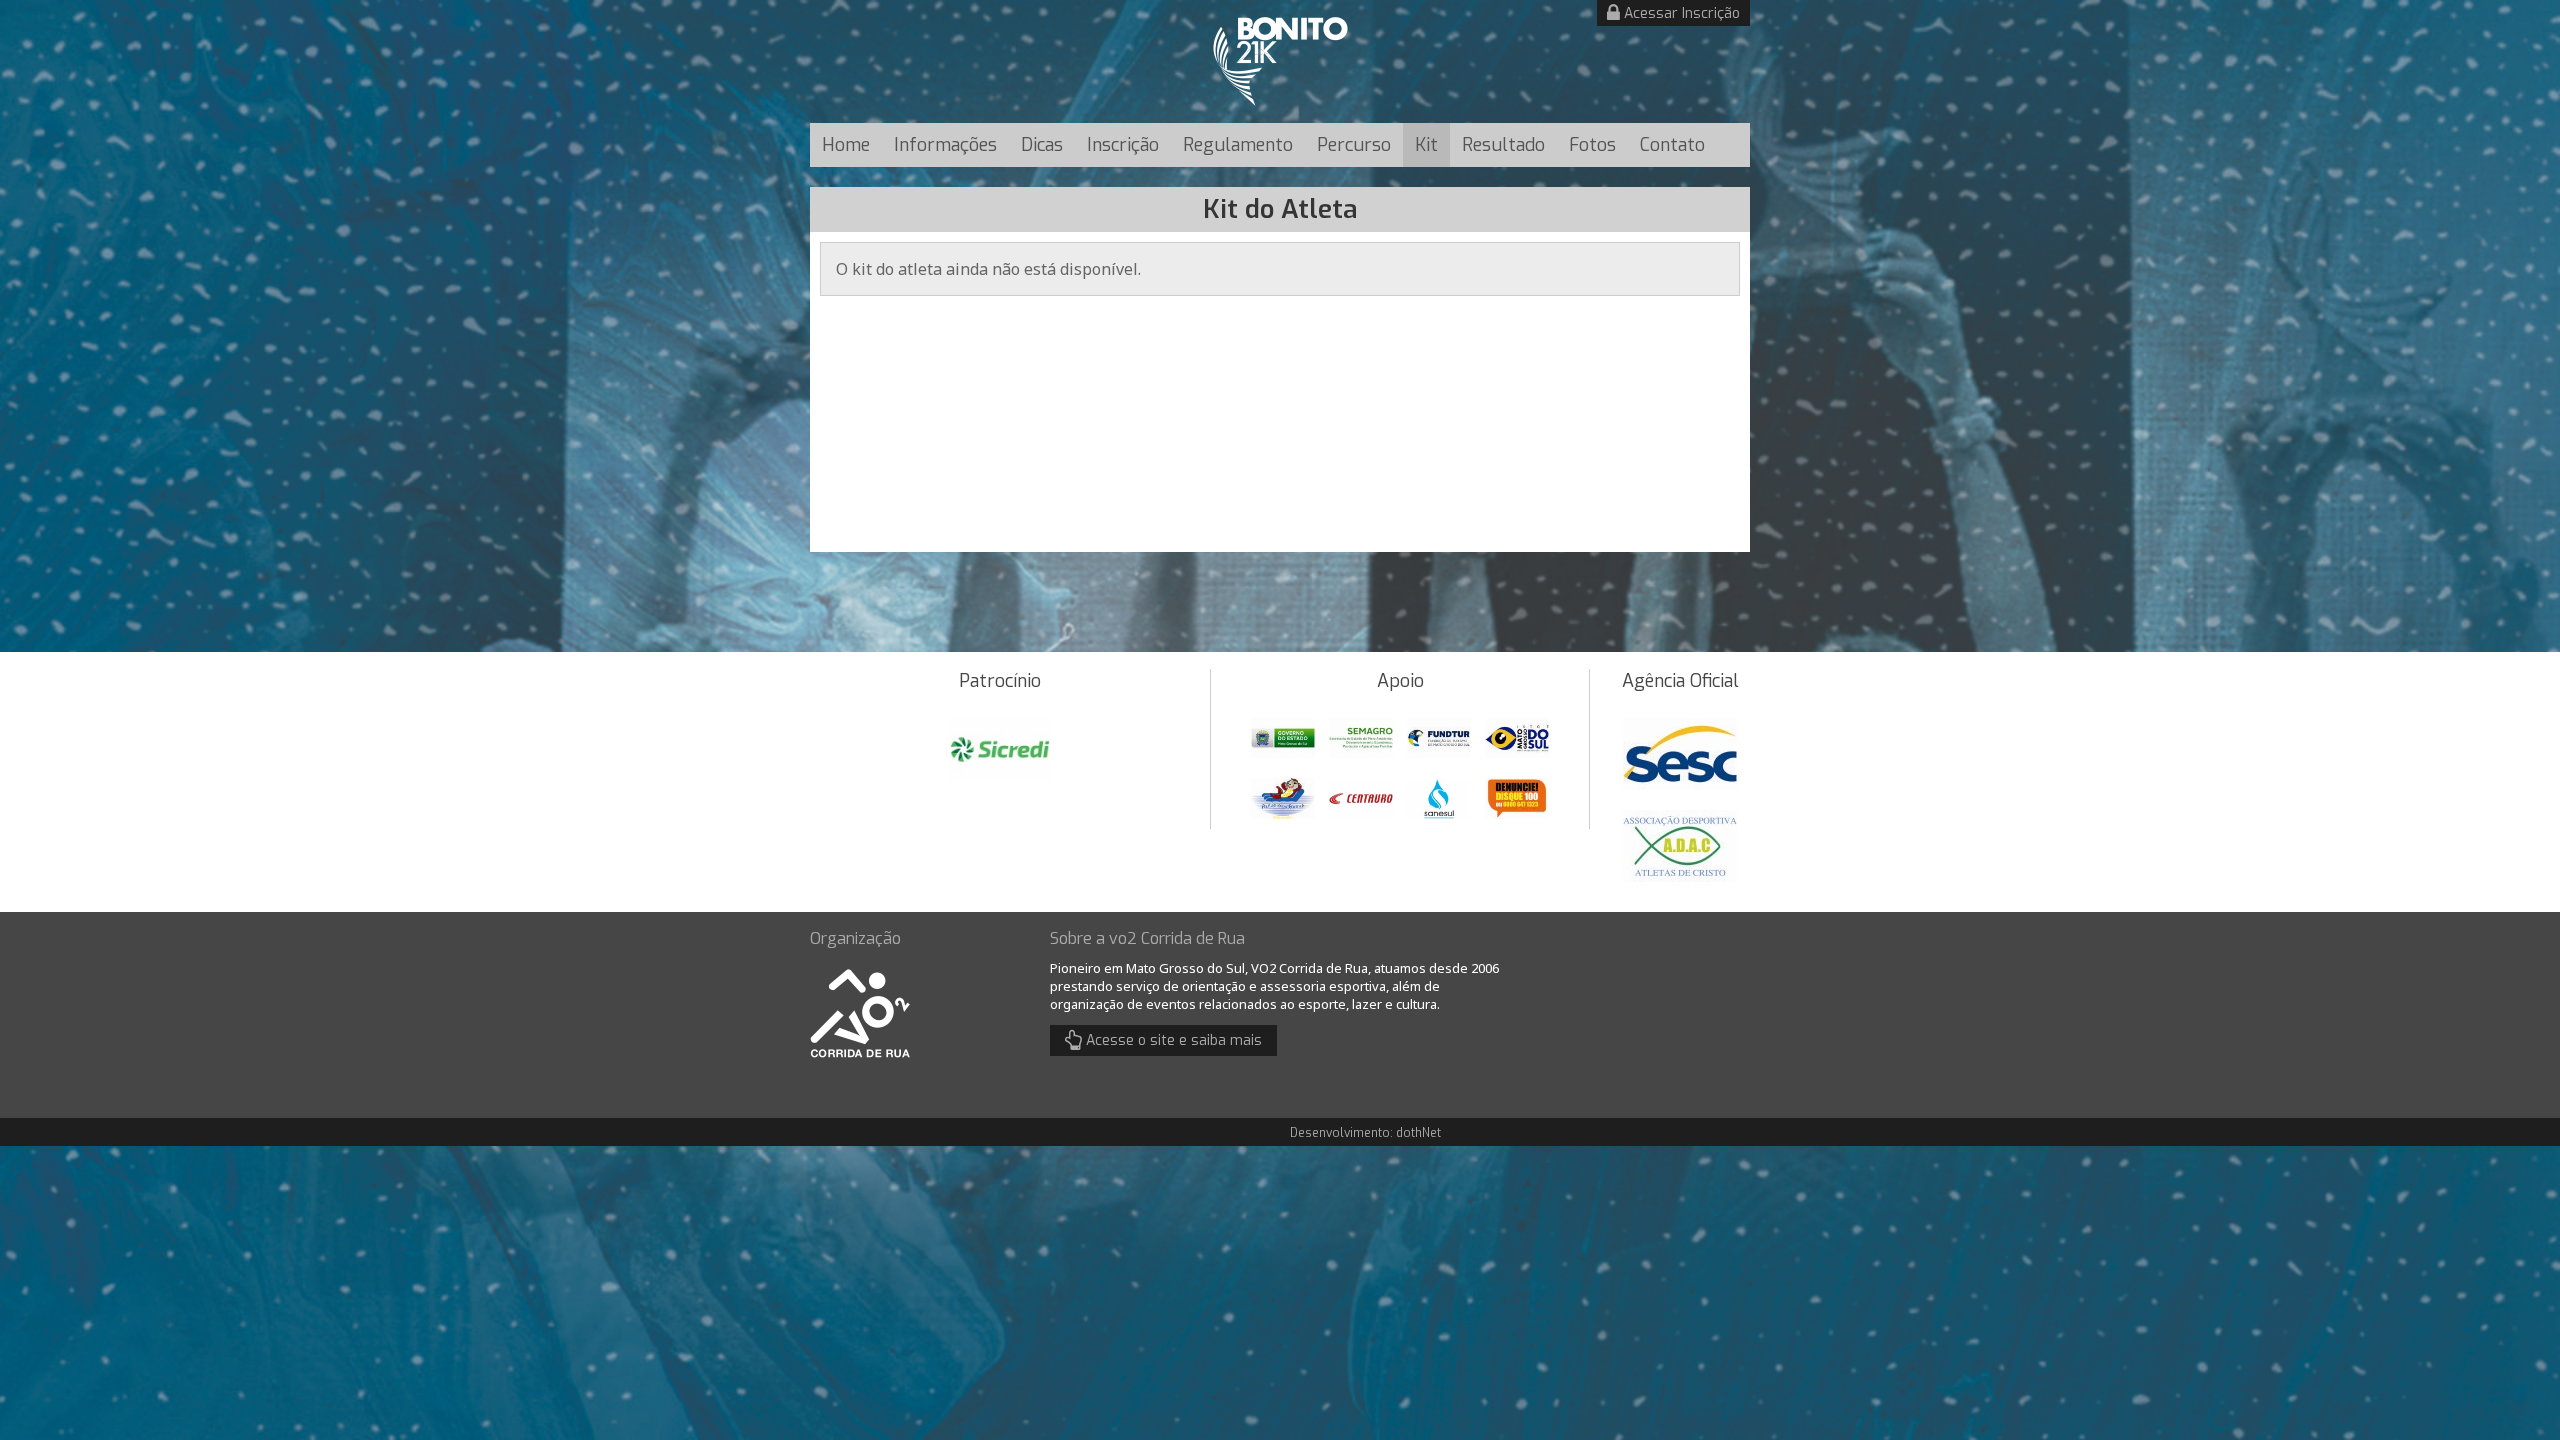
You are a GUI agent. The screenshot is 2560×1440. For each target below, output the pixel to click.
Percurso (1354, 145)
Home (846, 145)
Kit (1426, 145)
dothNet (1418, 1133)
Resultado (1503, 145)
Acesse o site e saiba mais (1172, 1040)
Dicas (1042, 145)
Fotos (1592, 145)
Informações (945, 145)
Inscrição (1123, 145)
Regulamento (1238, 145)
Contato (1672, 145)
